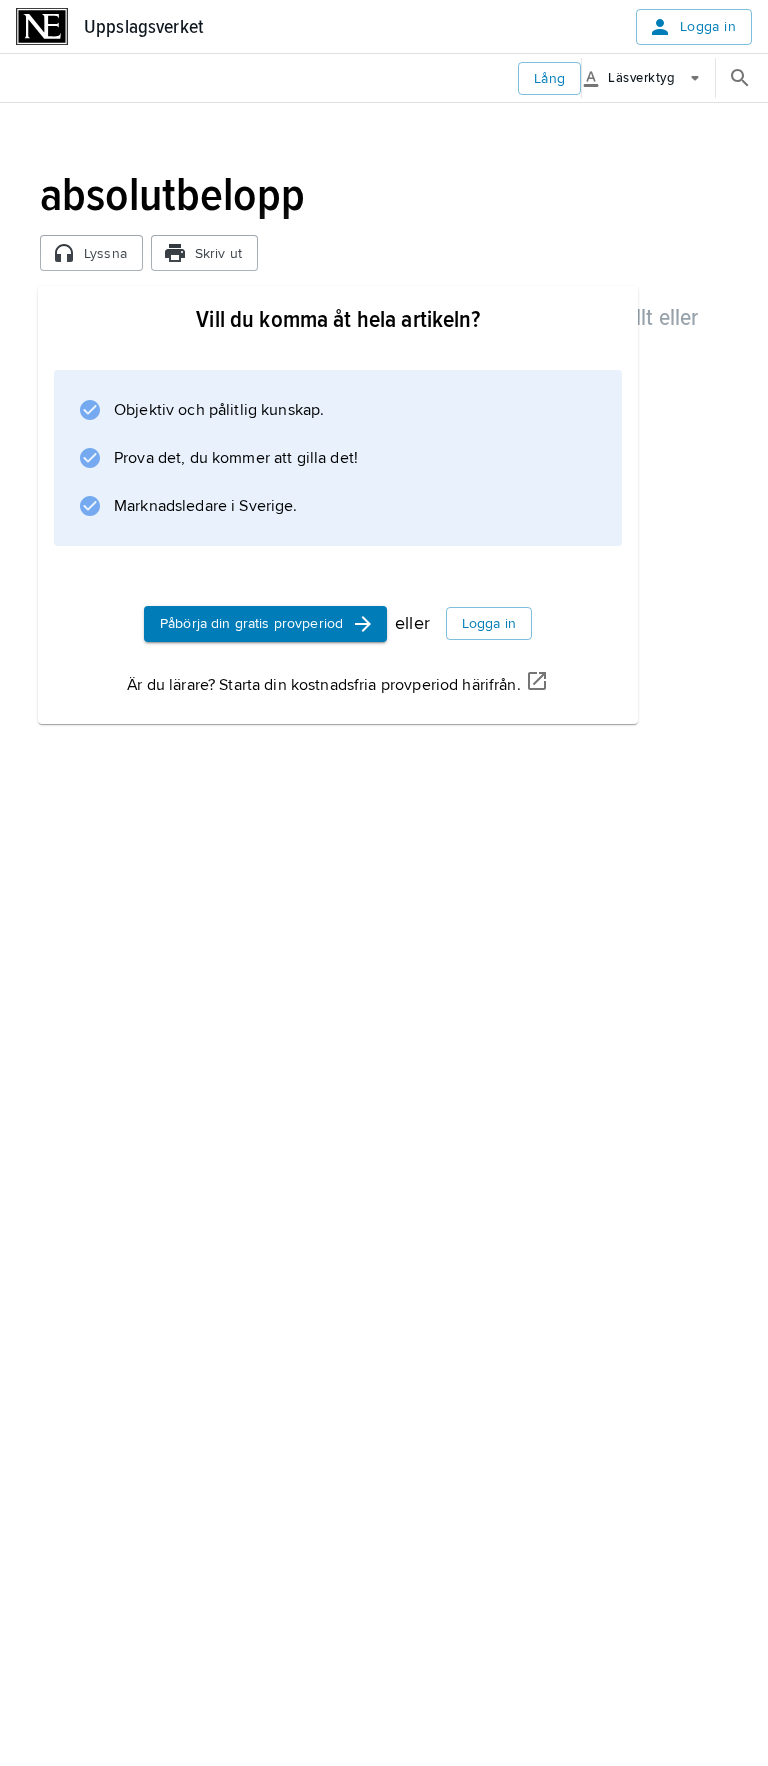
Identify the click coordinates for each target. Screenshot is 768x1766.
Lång (550, 78)
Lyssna (105, 253)
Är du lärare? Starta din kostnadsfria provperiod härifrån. (323, 685)
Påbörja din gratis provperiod (251, 623)
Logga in (708, 26)
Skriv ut (218, 253)
